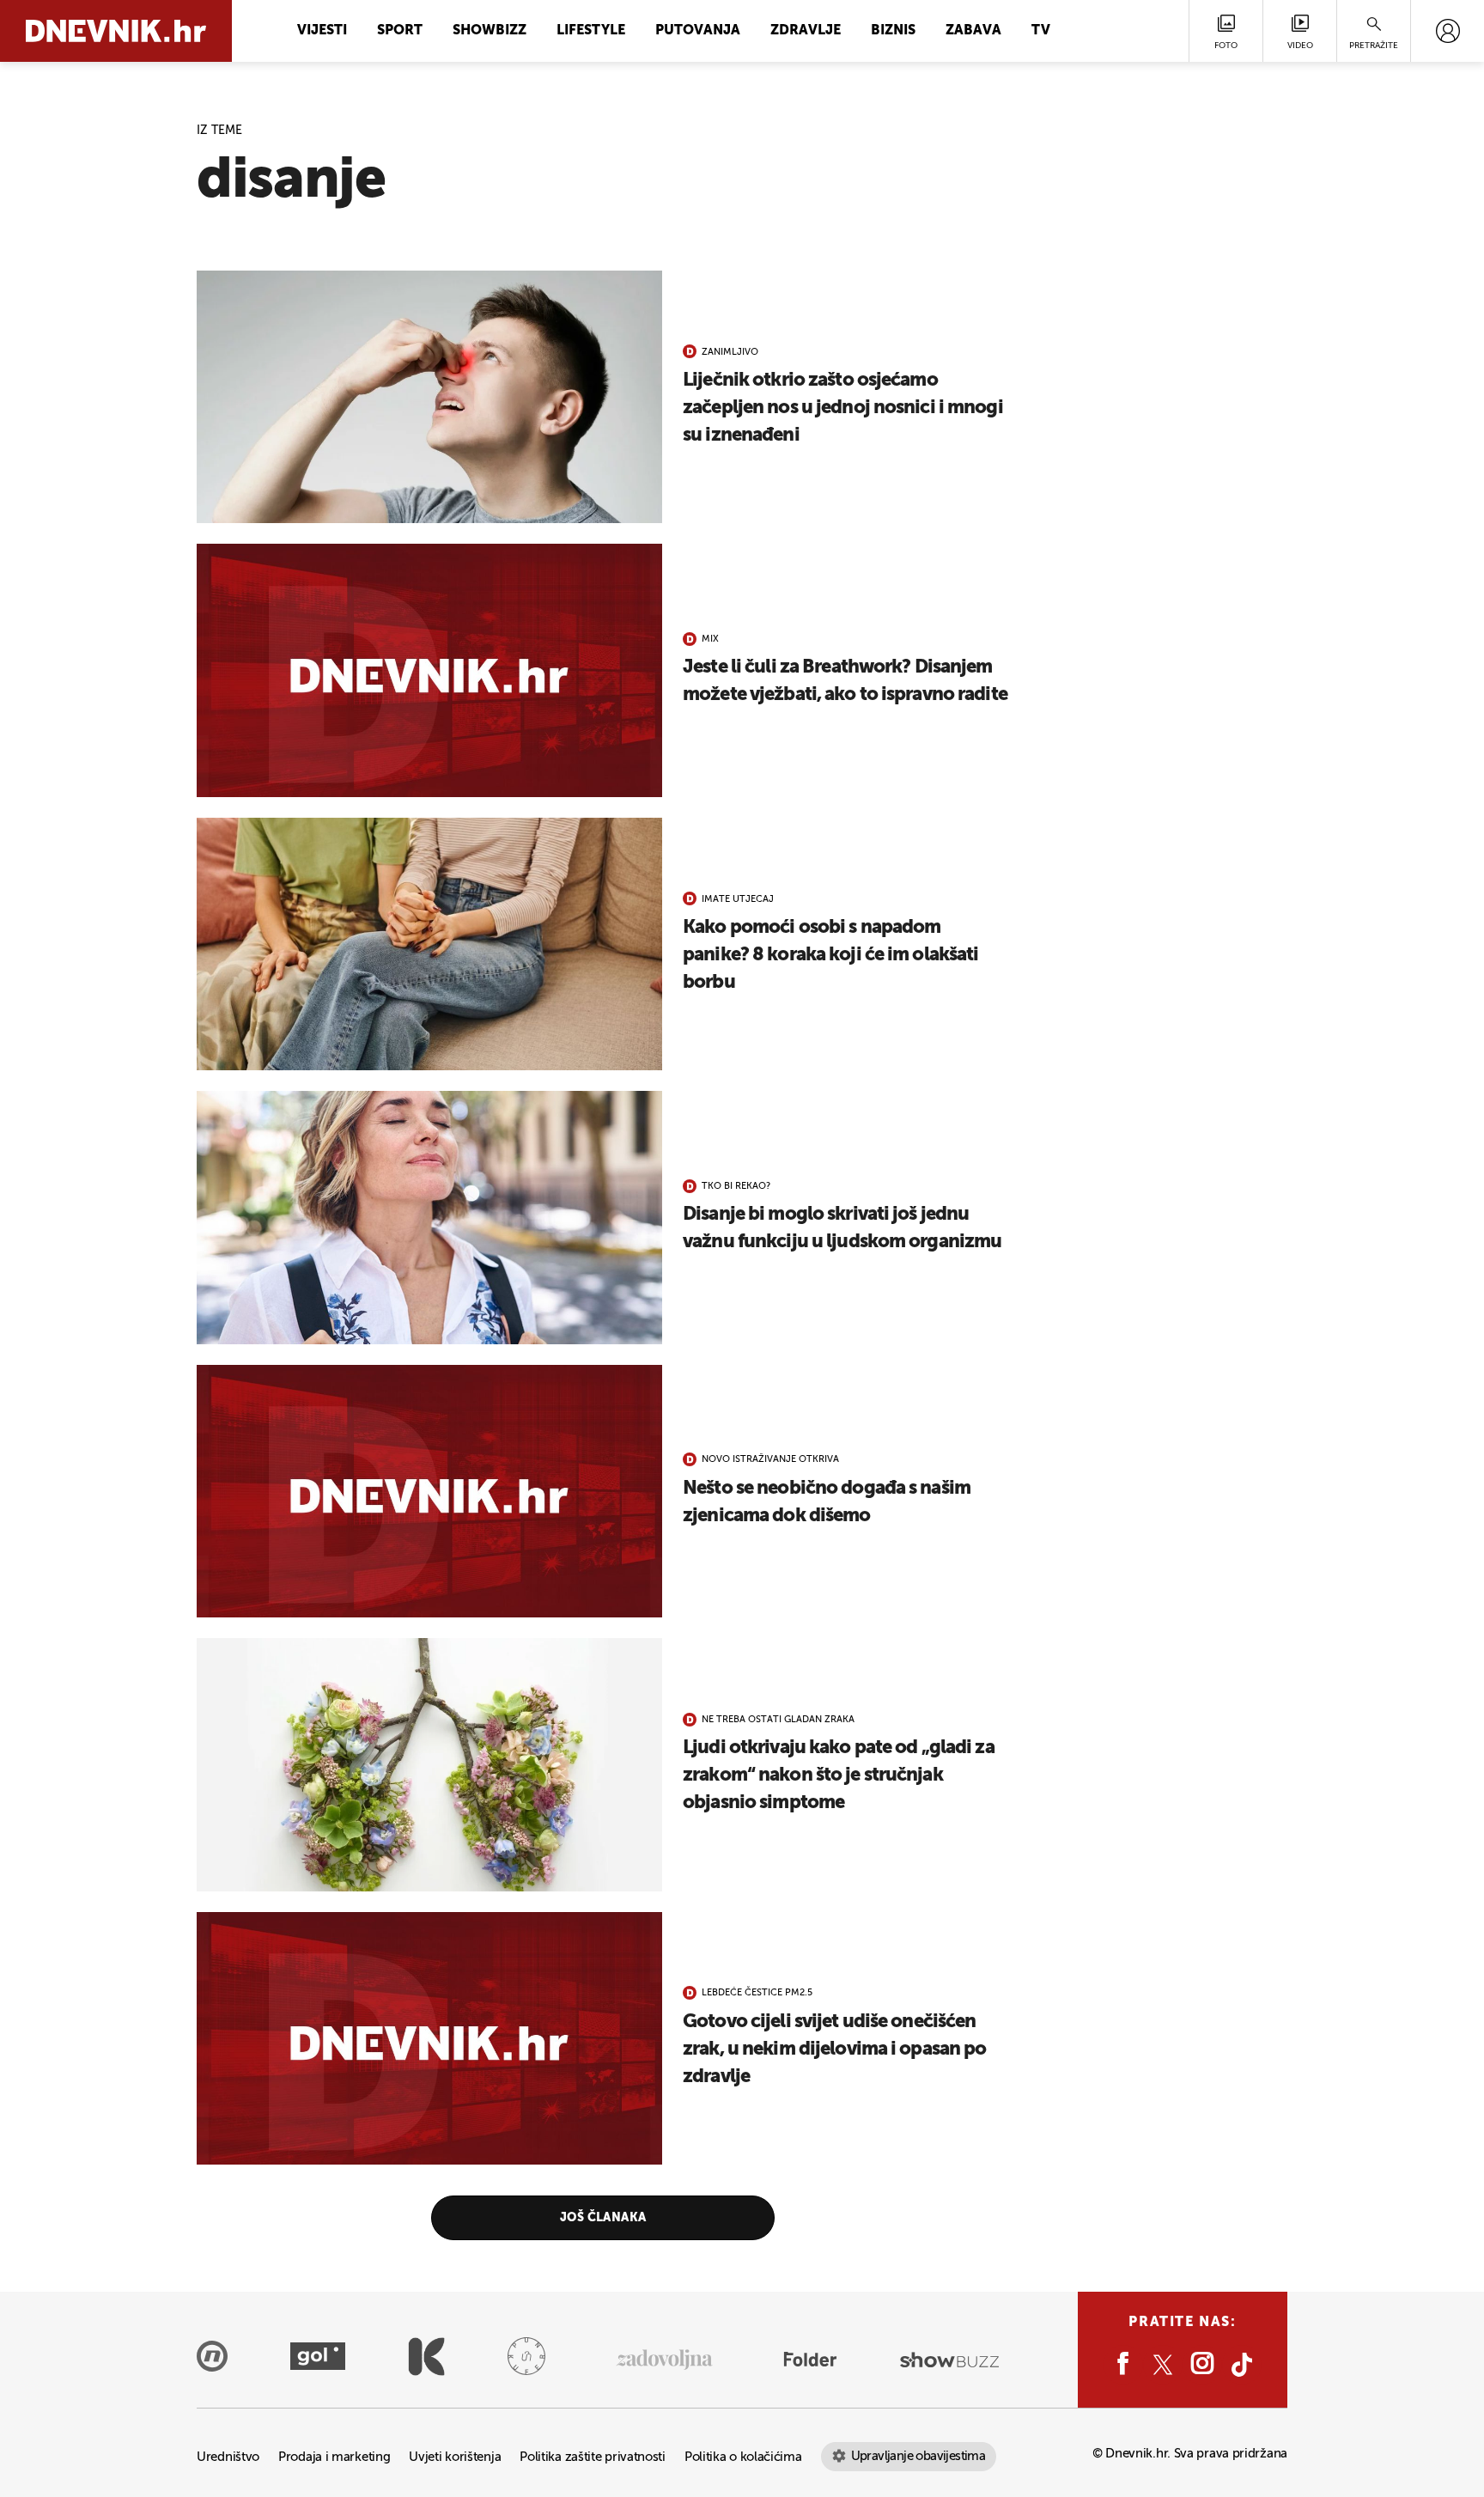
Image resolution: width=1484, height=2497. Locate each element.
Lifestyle (591, 31)
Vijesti (322, 31)
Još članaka (603, 2218)
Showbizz (490, 31)
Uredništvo (228, 2457)
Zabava (973, 31)
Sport (400, 31)
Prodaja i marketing (334, 2457)
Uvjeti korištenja (455, 2457)
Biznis (893, 31)
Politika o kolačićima (743, 2457)
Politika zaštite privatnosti (593, 2457)
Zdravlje (806, 31)
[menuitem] (1448, 31)
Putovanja (698, 31)
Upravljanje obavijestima (918, 2456)
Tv (1041, 31)
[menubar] (1448, 31)
